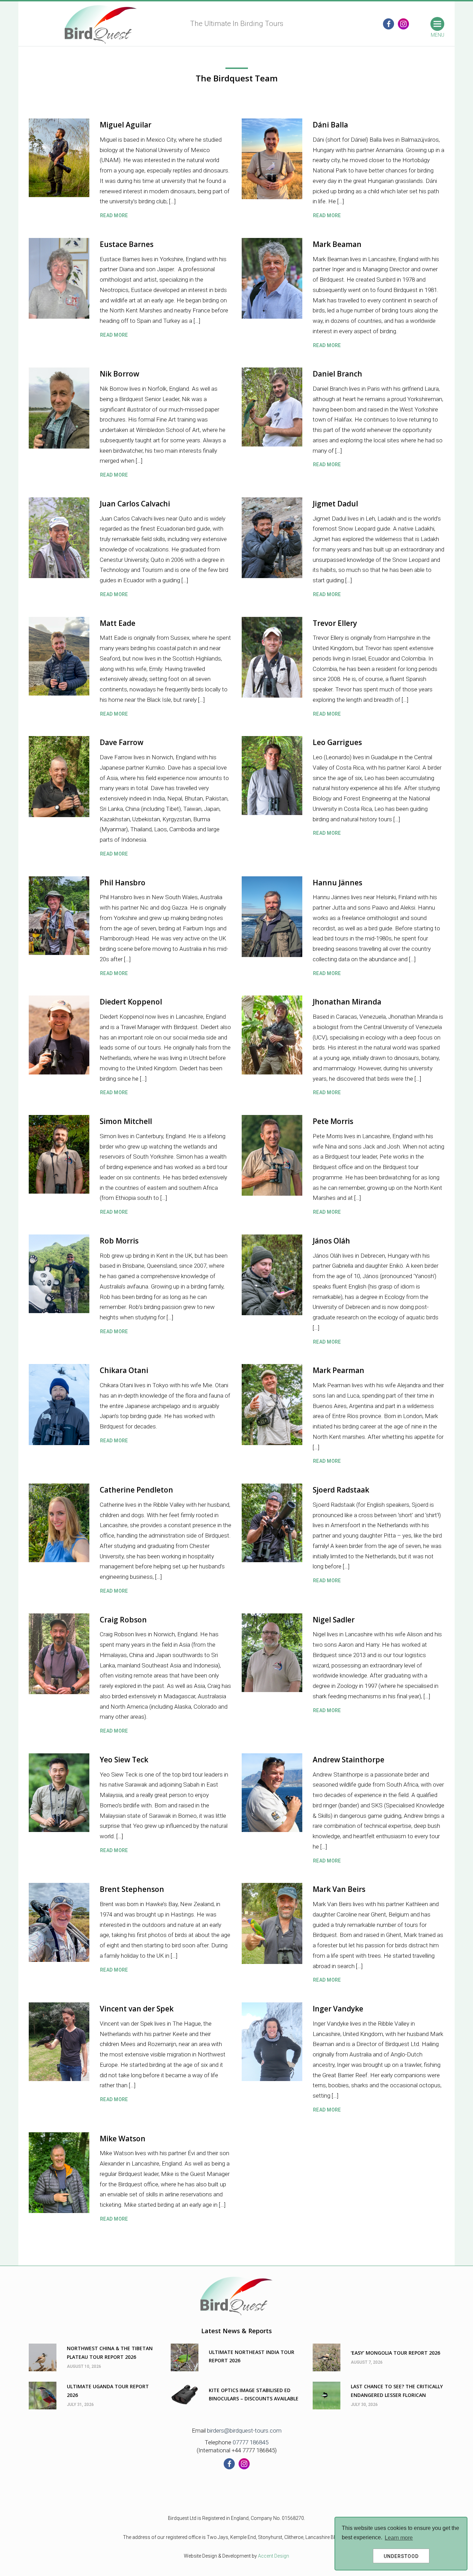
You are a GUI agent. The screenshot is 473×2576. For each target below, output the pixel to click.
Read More (114, 215)
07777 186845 (251, 2442)
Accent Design (274, 2556)
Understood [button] (401, 2556)
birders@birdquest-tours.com (244, 2431)
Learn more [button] (399, 2538)
